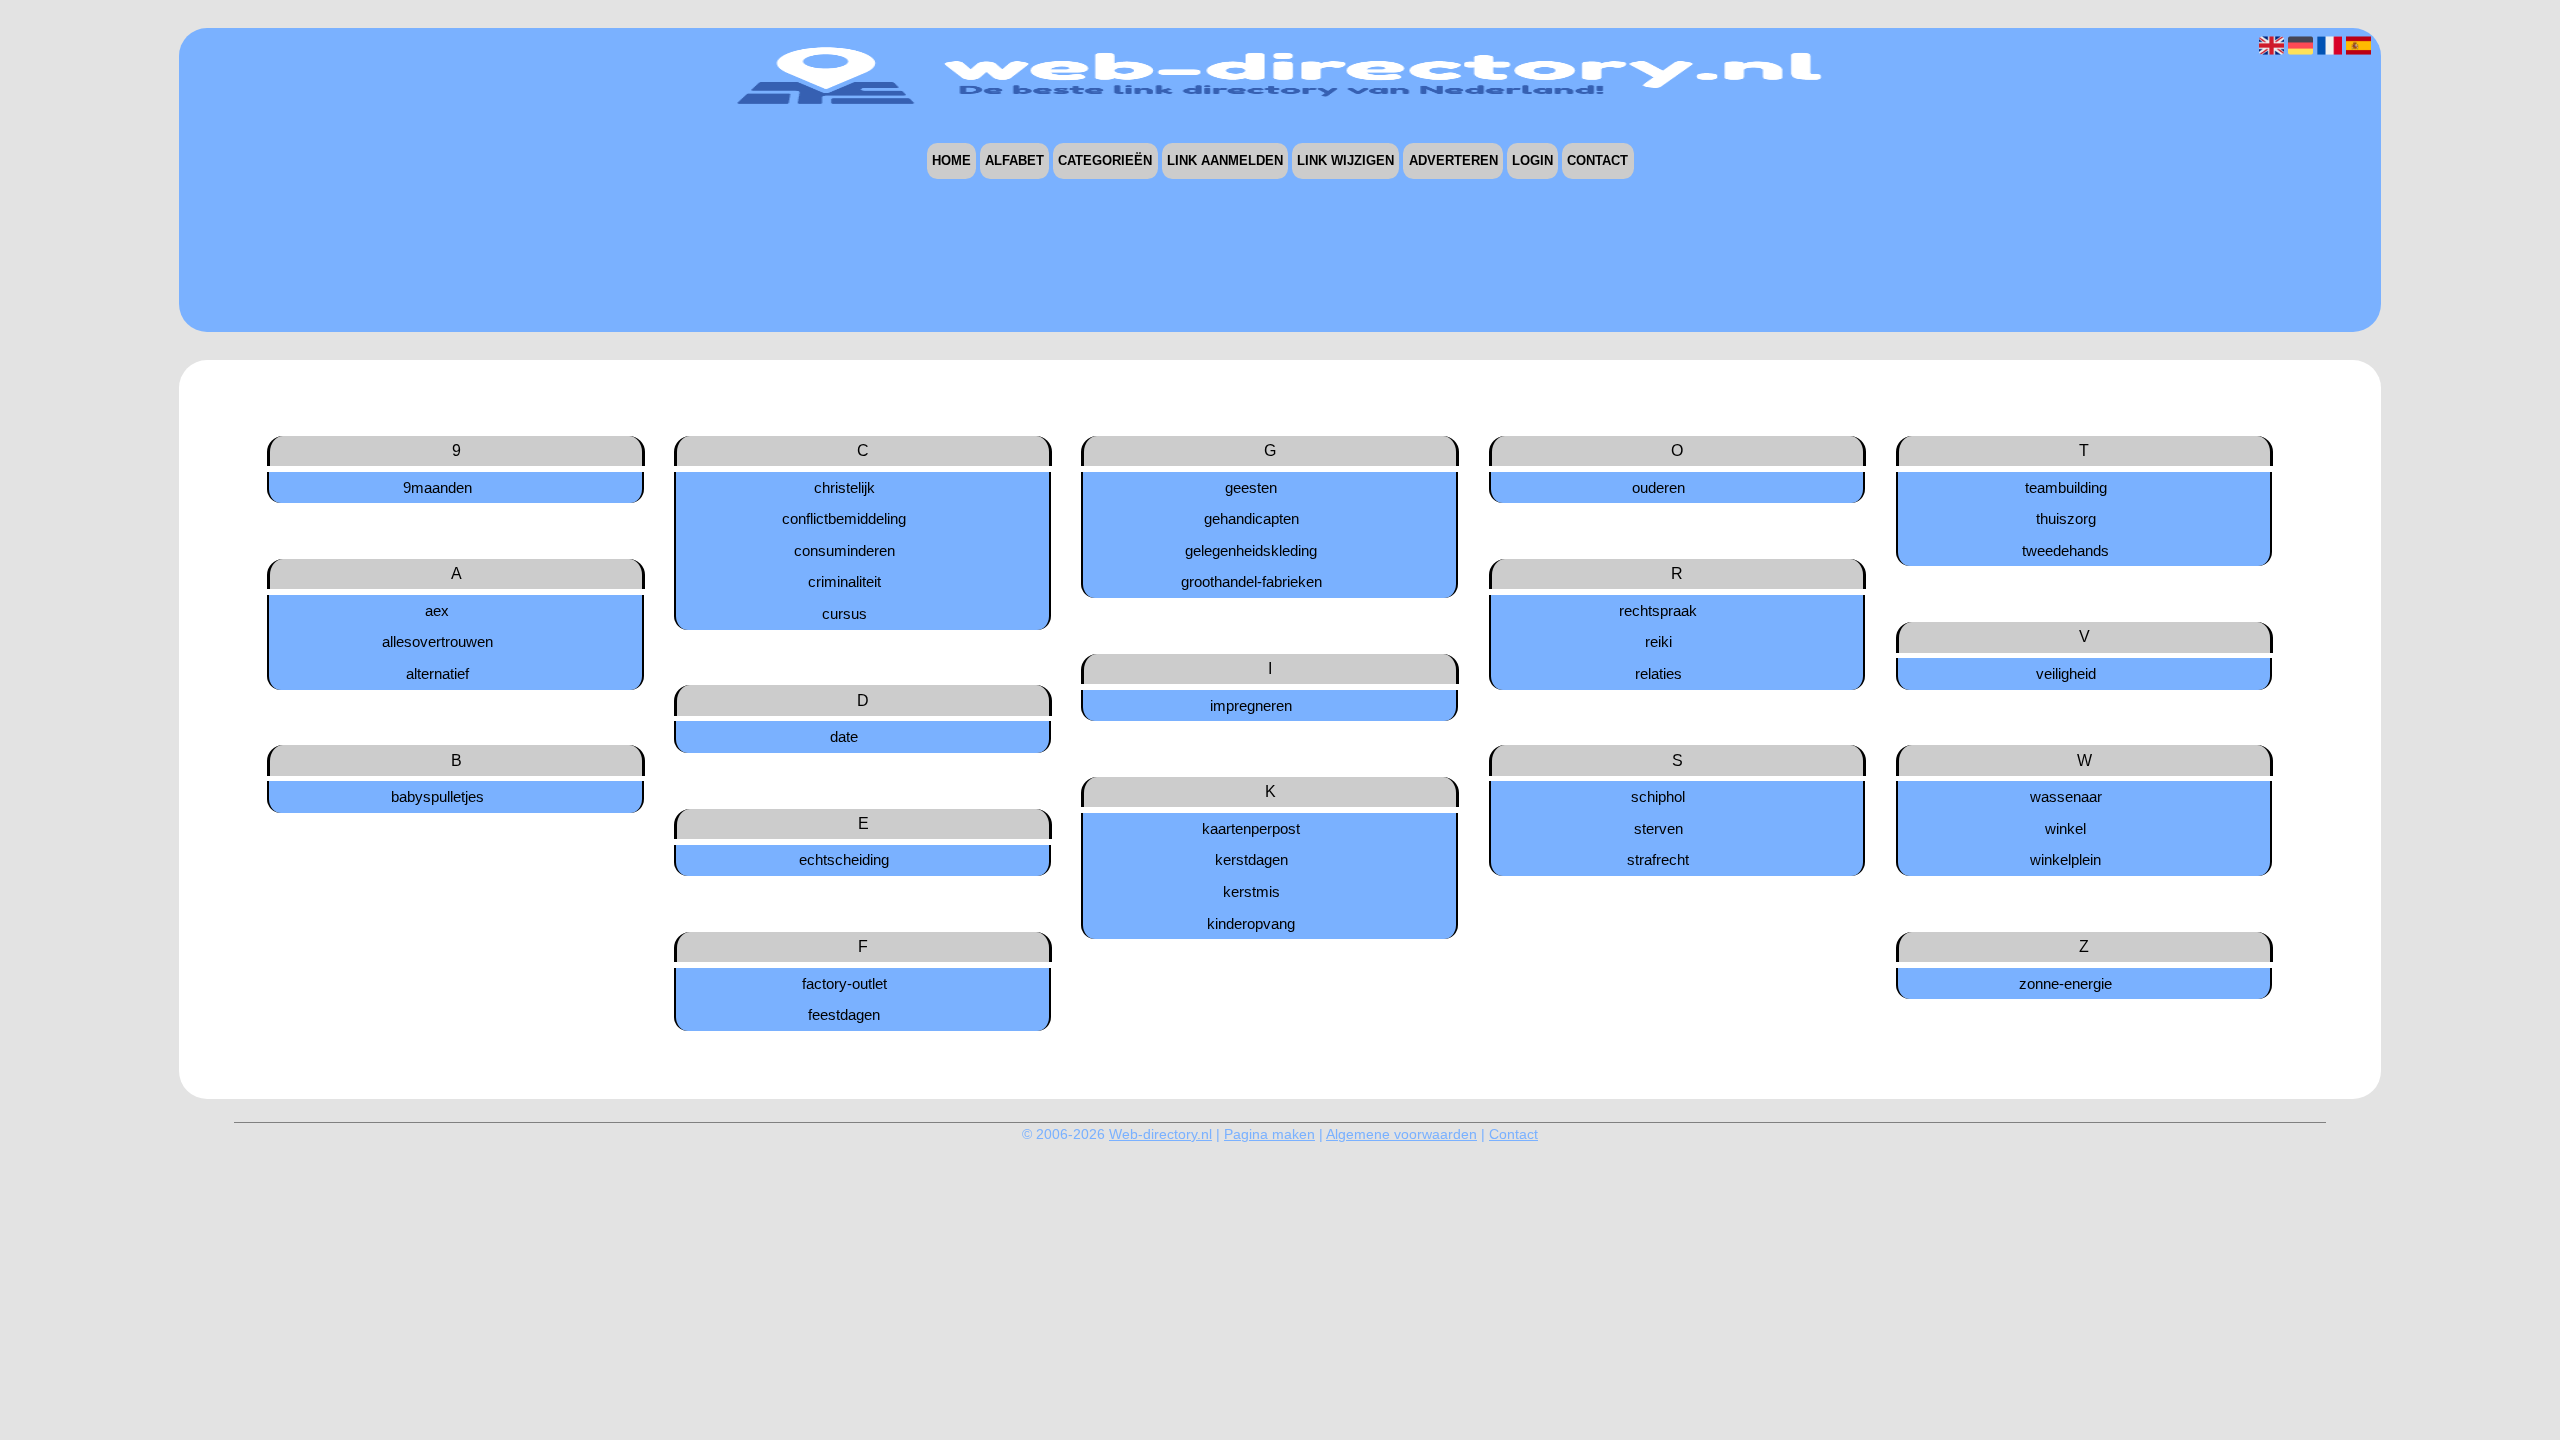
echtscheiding (844, 859)
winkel (2065, 828)
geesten (1251, 487)
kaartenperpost (1251, 828)
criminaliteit (844, 581)
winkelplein (2065, 859)
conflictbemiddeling (844, 518)
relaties (1658, 673)
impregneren (1251, 705)
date (844, 736)
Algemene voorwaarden (1401, 1134)
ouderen (1658, 487)
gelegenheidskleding (1251, 550)
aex (437, 610)
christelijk (844, 487)
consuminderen (844, 550)
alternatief (437, 673)
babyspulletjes (437, 796)
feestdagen (844, 1014)
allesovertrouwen (437, 641)
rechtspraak (1658, 610)
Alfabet (1014, 161)
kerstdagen (1251, 859)
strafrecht (1658, 859)
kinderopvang (1251, 923)
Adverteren (1453, 161)
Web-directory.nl (1160, 1134)
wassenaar (2066, 796)
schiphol (1658, 796)
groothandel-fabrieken (1251, 581)
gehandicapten (1251, 518)
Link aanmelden (1225, 161)
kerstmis (1251, 891)
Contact (1597, 161)
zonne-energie (2065, 983)
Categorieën (1105, 161)
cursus (844, 613)
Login (1532, 161)
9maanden (437, 487)
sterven (1658, 828)
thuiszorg (2066, 518)
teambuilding (2066, 487)
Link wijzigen (1345, 161)
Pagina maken (1269, 1134)
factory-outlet (844, 983)
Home (951, 161)
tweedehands (2065, 550)
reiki (1658, 641)
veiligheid (2066, 673)
